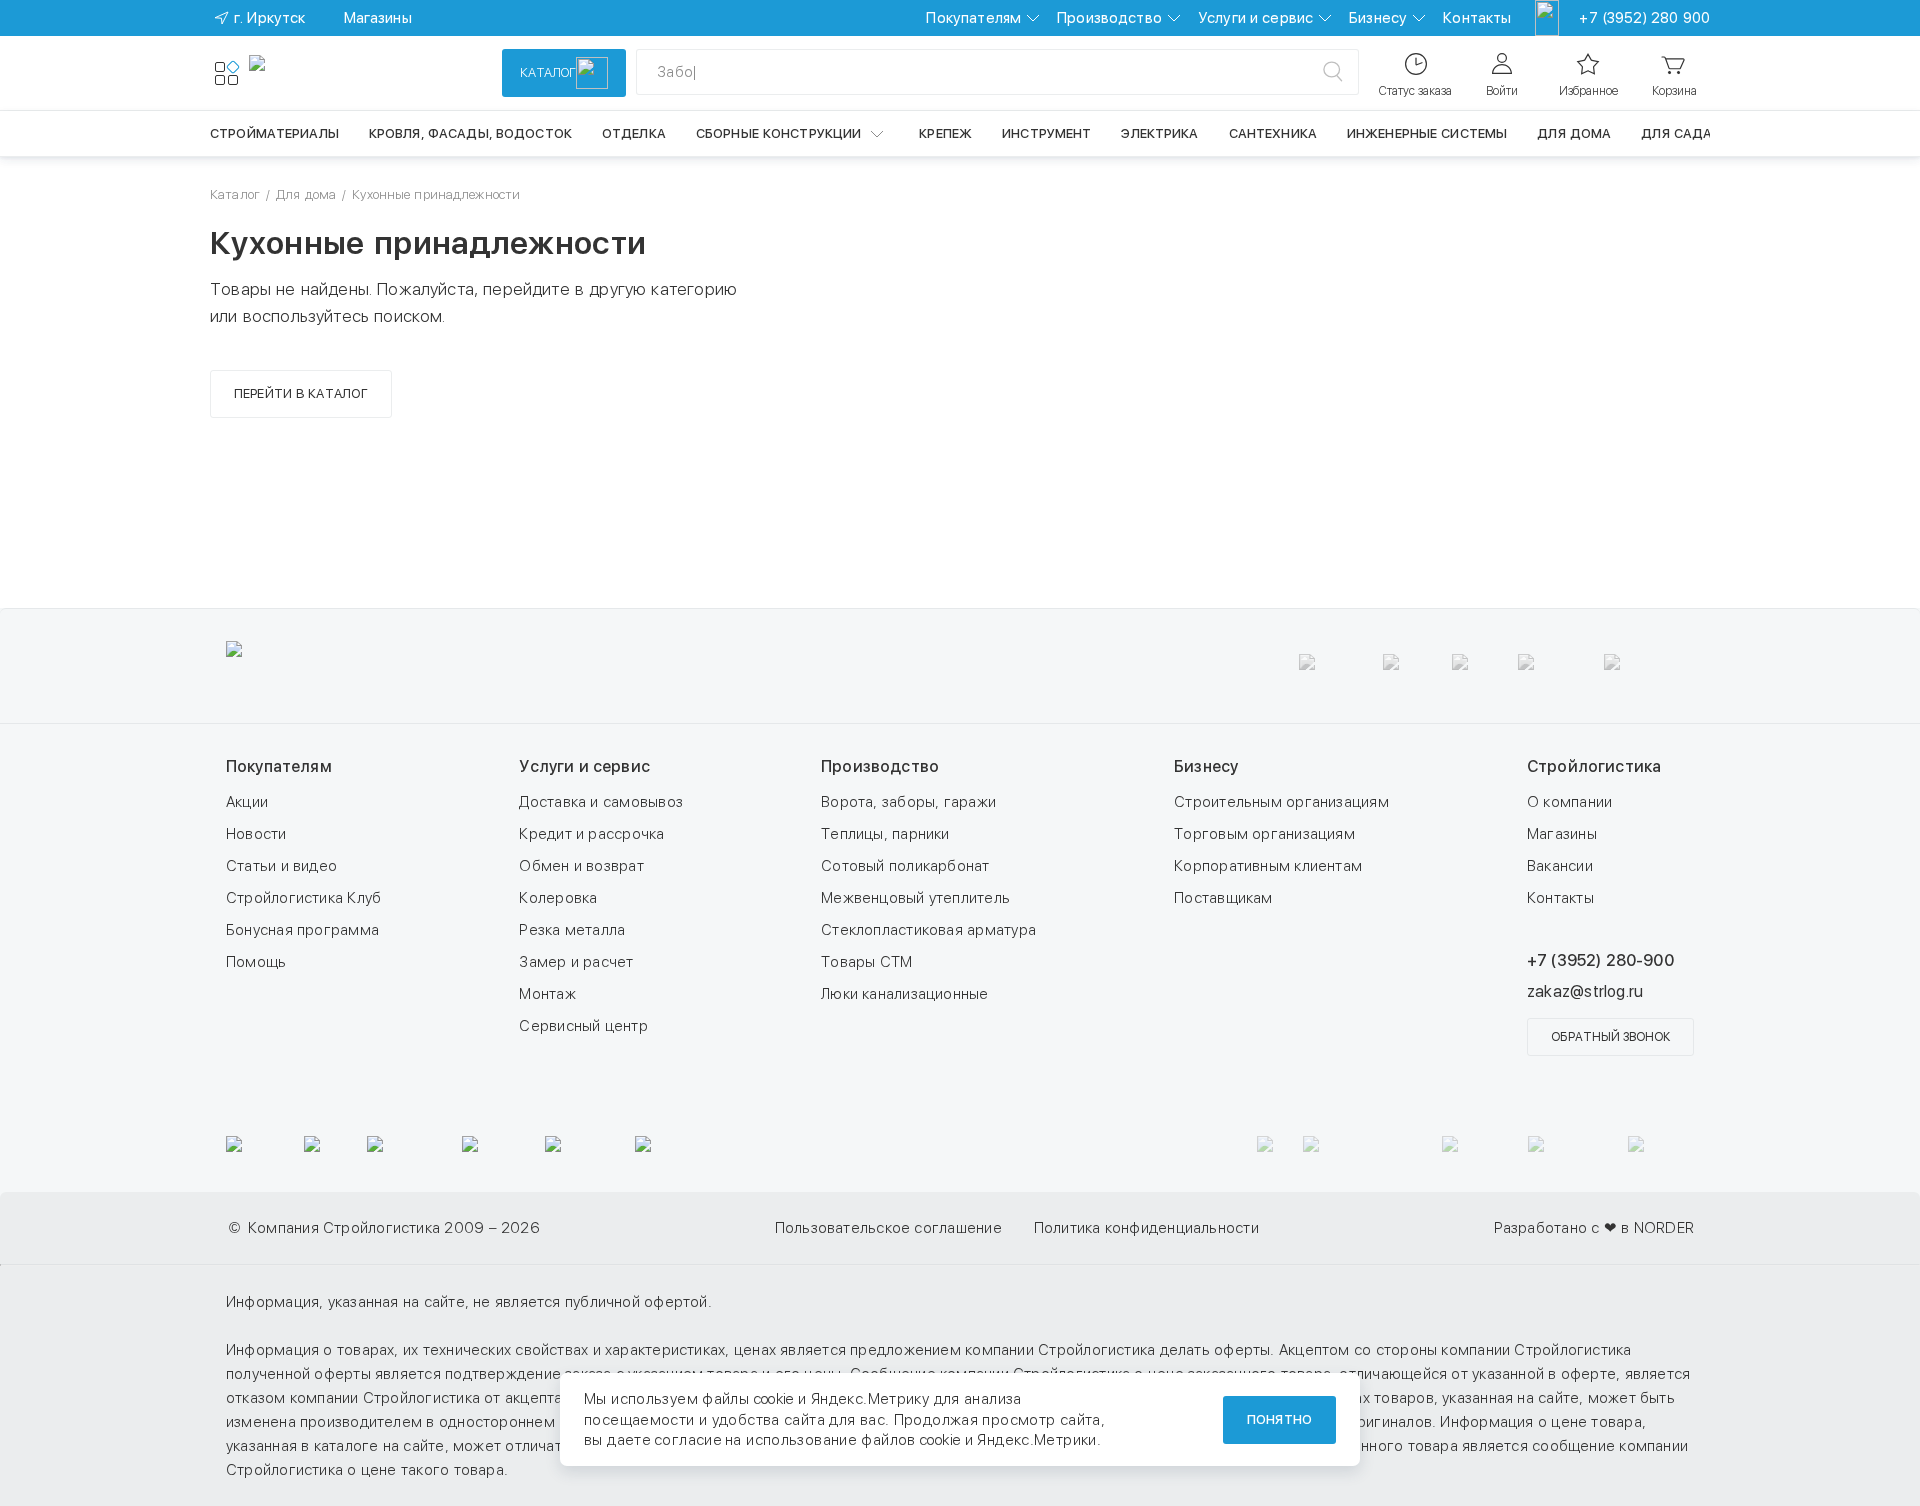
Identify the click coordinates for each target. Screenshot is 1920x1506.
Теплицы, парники (885, 834)
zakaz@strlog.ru (1585, 991)
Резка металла (572, 930)
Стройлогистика (1594, 766)
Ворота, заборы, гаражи (908, 802)
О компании (1569, 802)
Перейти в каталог (301, 393)
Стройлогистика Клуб (303, 898)
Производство (1109, 18)
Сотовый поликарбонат (905, 866)
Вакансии (1560, 866)
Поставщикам (1223, 898)
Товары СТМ (866, 962)
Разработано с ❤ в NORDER (1594, 1228)
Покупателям (973, 18)
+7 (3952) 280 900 (1644, 18)
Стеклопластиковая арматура (928, 930)
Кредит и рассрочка (591, 834)
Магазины (1562, 834)
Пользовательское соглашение (888, 1228)
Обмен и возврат (581, 866)
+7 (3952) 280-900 (1600, 960)
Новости (256, 834)
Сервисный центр (583, 1026)
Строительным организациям (1281, 802)
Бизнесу (1378, 18)
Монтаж (547, 994)
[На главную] (322, 73)
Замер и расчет (576, 962)
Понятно (1279, 1419)
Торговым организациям (1264, 834)
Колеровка (558, 898)
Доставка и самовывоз (601, 802)
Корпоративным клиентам (1268, 866)
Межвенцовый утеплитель (915, 898)
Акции (247, 802)
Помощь (256, 962)
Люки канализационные (905, 994)
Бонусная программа (302, 930)
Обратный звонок (1610, 1037)
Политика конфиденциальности (1146, 1228)
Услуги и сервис (1255, 18)
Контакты (1477, 18)
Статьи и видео (281, 866)
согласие (688, 1440)
